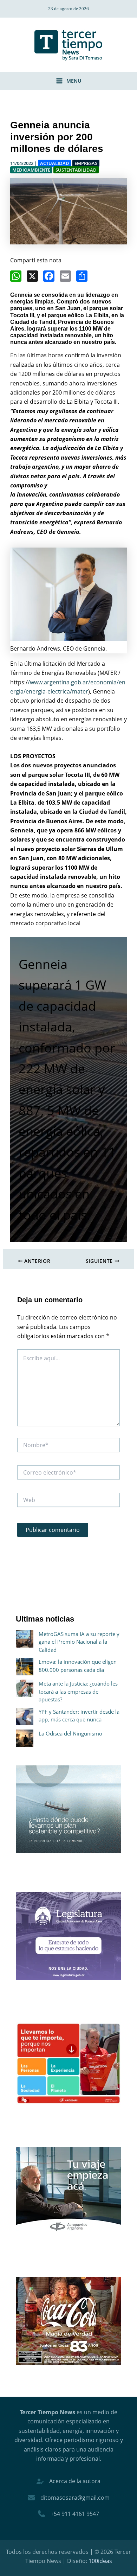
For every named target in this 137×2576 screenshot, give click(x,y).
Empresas (86, 163)
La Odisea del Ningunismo (70, 1733)
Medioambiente (31, 170)
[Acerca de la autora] (68, 2481)
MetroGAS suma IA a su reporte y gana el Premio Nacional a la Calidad (79, 1642)
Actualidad (55, 163)
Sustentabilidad (76, 170)
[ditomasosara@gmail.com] (69, 2498)
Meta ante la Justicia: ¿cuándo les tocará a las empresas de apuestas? (78, 1691)
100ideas (100, 2561)
